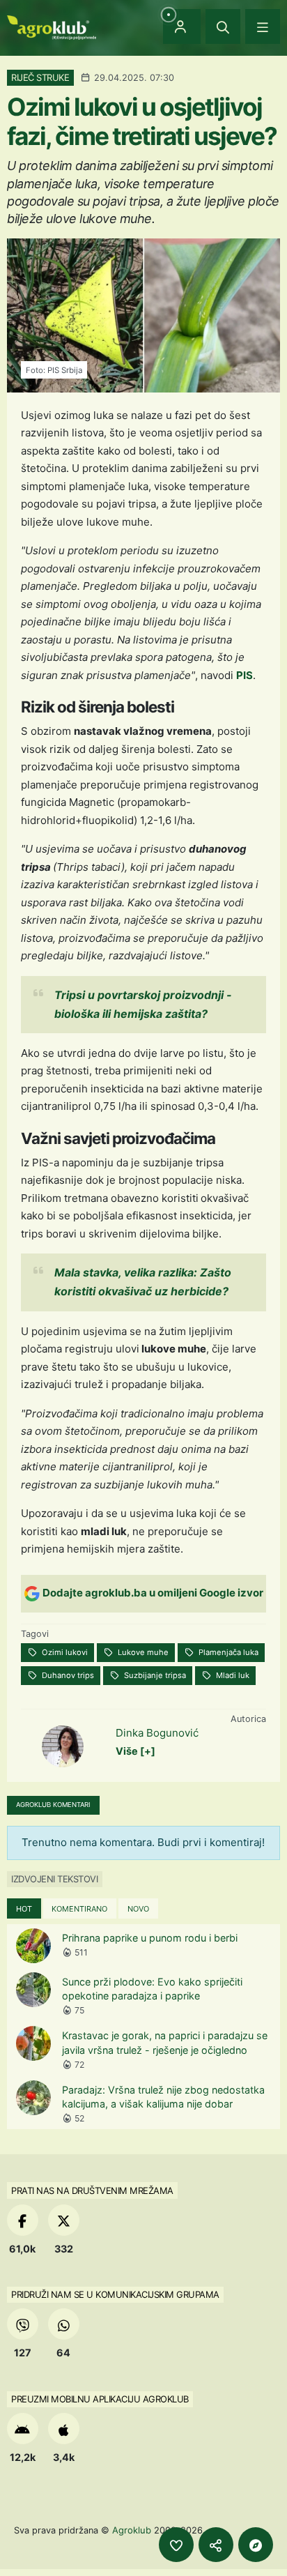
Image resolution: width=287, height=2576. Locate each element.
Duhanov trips (67, 1675)
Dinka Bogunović (157, 1733)
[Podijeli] (216, 2545)
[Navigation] (263, 26)
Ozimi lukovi (64, 1652)
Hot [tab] (24, 1909)
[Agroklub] (52, 26)
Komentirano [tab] (79, 1909)
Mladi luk (232, 1675)
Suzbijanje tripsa (154, 1675)
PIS (245, 675)
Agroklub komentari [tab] (53, 1805)
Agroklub (132, 2530)
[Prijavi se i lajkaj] (176, 2545)
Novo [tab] (138, 1909)
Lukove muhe (142, 1652)
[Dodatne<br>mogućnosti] (256, 2545)
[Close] (223, 26)
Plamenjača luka (227, 1652)
